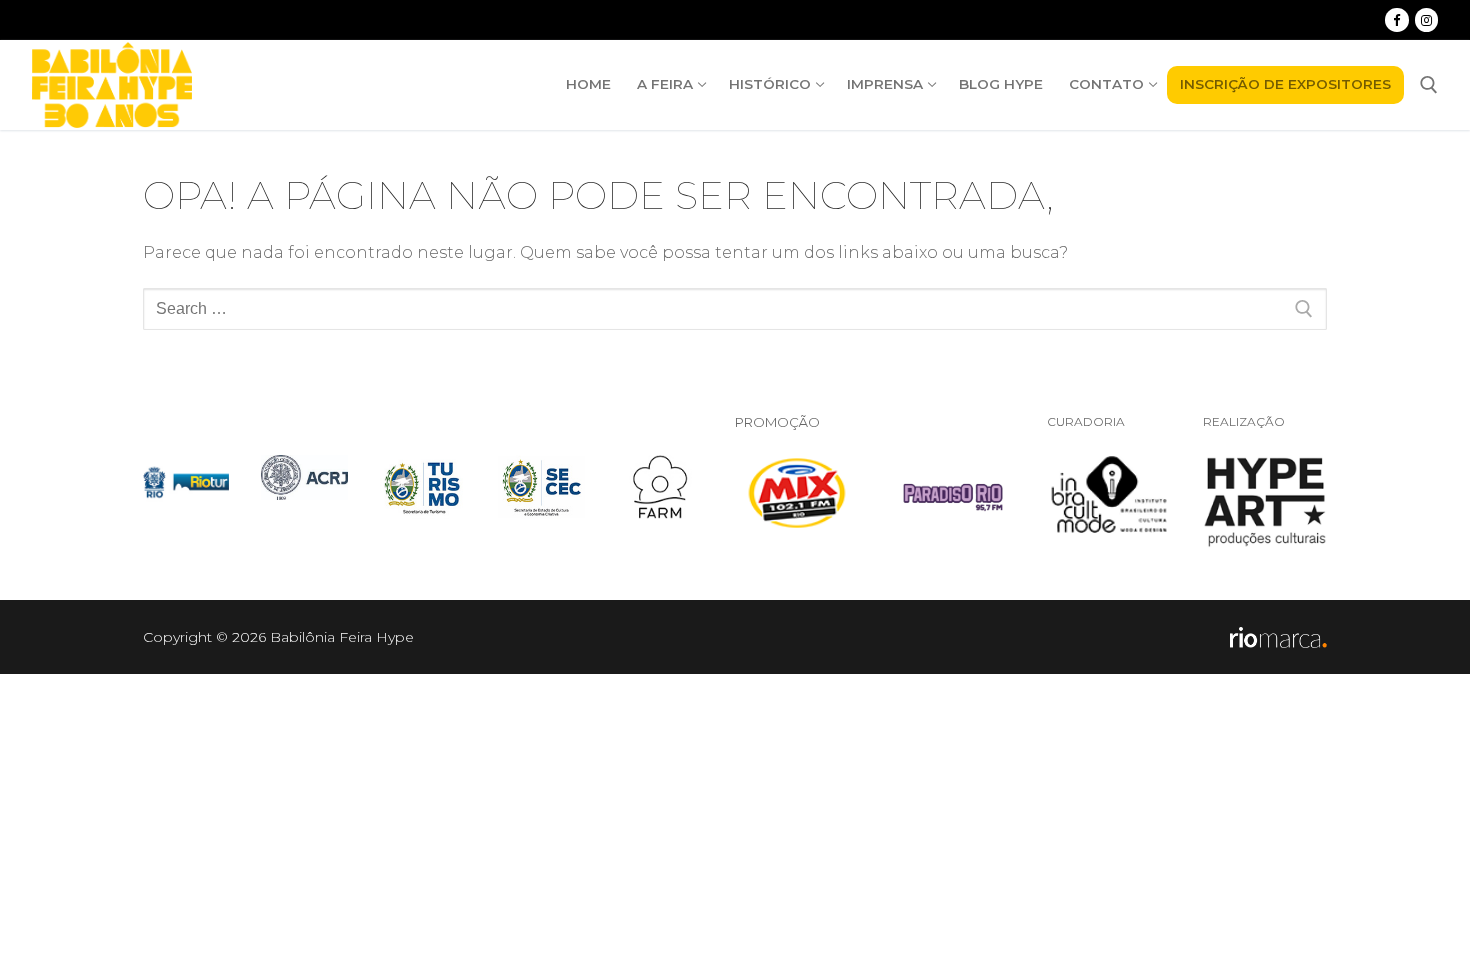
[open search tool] (1429, 85)
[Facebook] (1396, 19)
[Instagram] (1426, 19)
